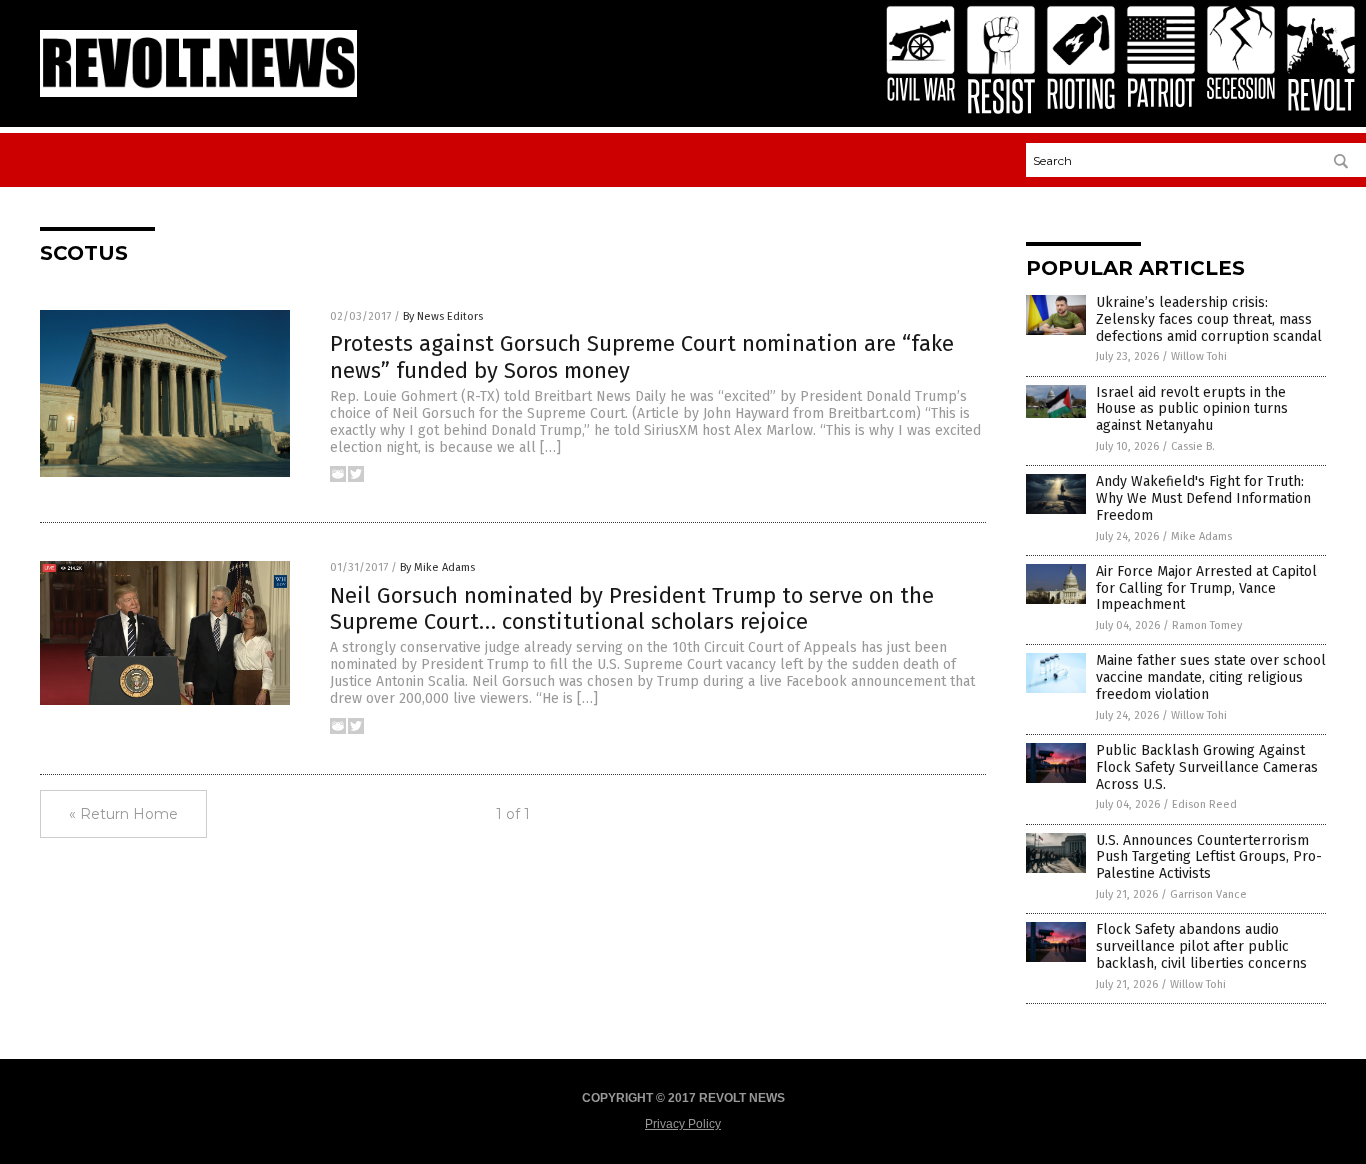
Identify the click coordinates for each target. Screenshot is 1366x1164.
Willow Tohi (1199, 356)
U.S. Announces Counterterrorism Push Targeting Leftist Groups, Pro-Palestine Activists (1209, 857)
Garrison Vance (1208, 894)
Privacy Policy (683, 1124)
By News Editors (443, 316)
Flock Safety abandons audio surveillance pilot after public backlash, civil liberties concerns (1201, 946)
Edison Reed (1204, 804)
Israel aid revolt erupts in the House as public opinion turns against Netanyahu (1192, 409)
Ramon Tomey (1207, 625)
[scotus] (198, 93)
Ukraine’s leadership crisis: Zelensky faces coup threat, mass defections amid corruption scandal (1209, 319)
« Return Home (123, 814)
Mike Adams (1201, 536)
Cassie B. (1193, 446)
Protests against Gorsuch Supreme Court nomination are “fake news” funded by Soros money (642, 356)
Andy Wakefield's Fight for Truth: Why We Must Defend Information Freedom (1203, 498)
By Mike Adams (437, 567)
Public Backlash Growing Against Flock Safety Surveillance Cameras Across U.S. (1207, 767)
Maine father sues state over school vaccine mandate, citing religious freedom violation (1211, 677)
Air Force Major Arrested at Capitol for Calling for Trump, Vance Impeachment (1206, 588)
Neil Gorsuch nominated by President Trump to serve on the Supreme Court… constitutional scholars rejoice (632, 608)
